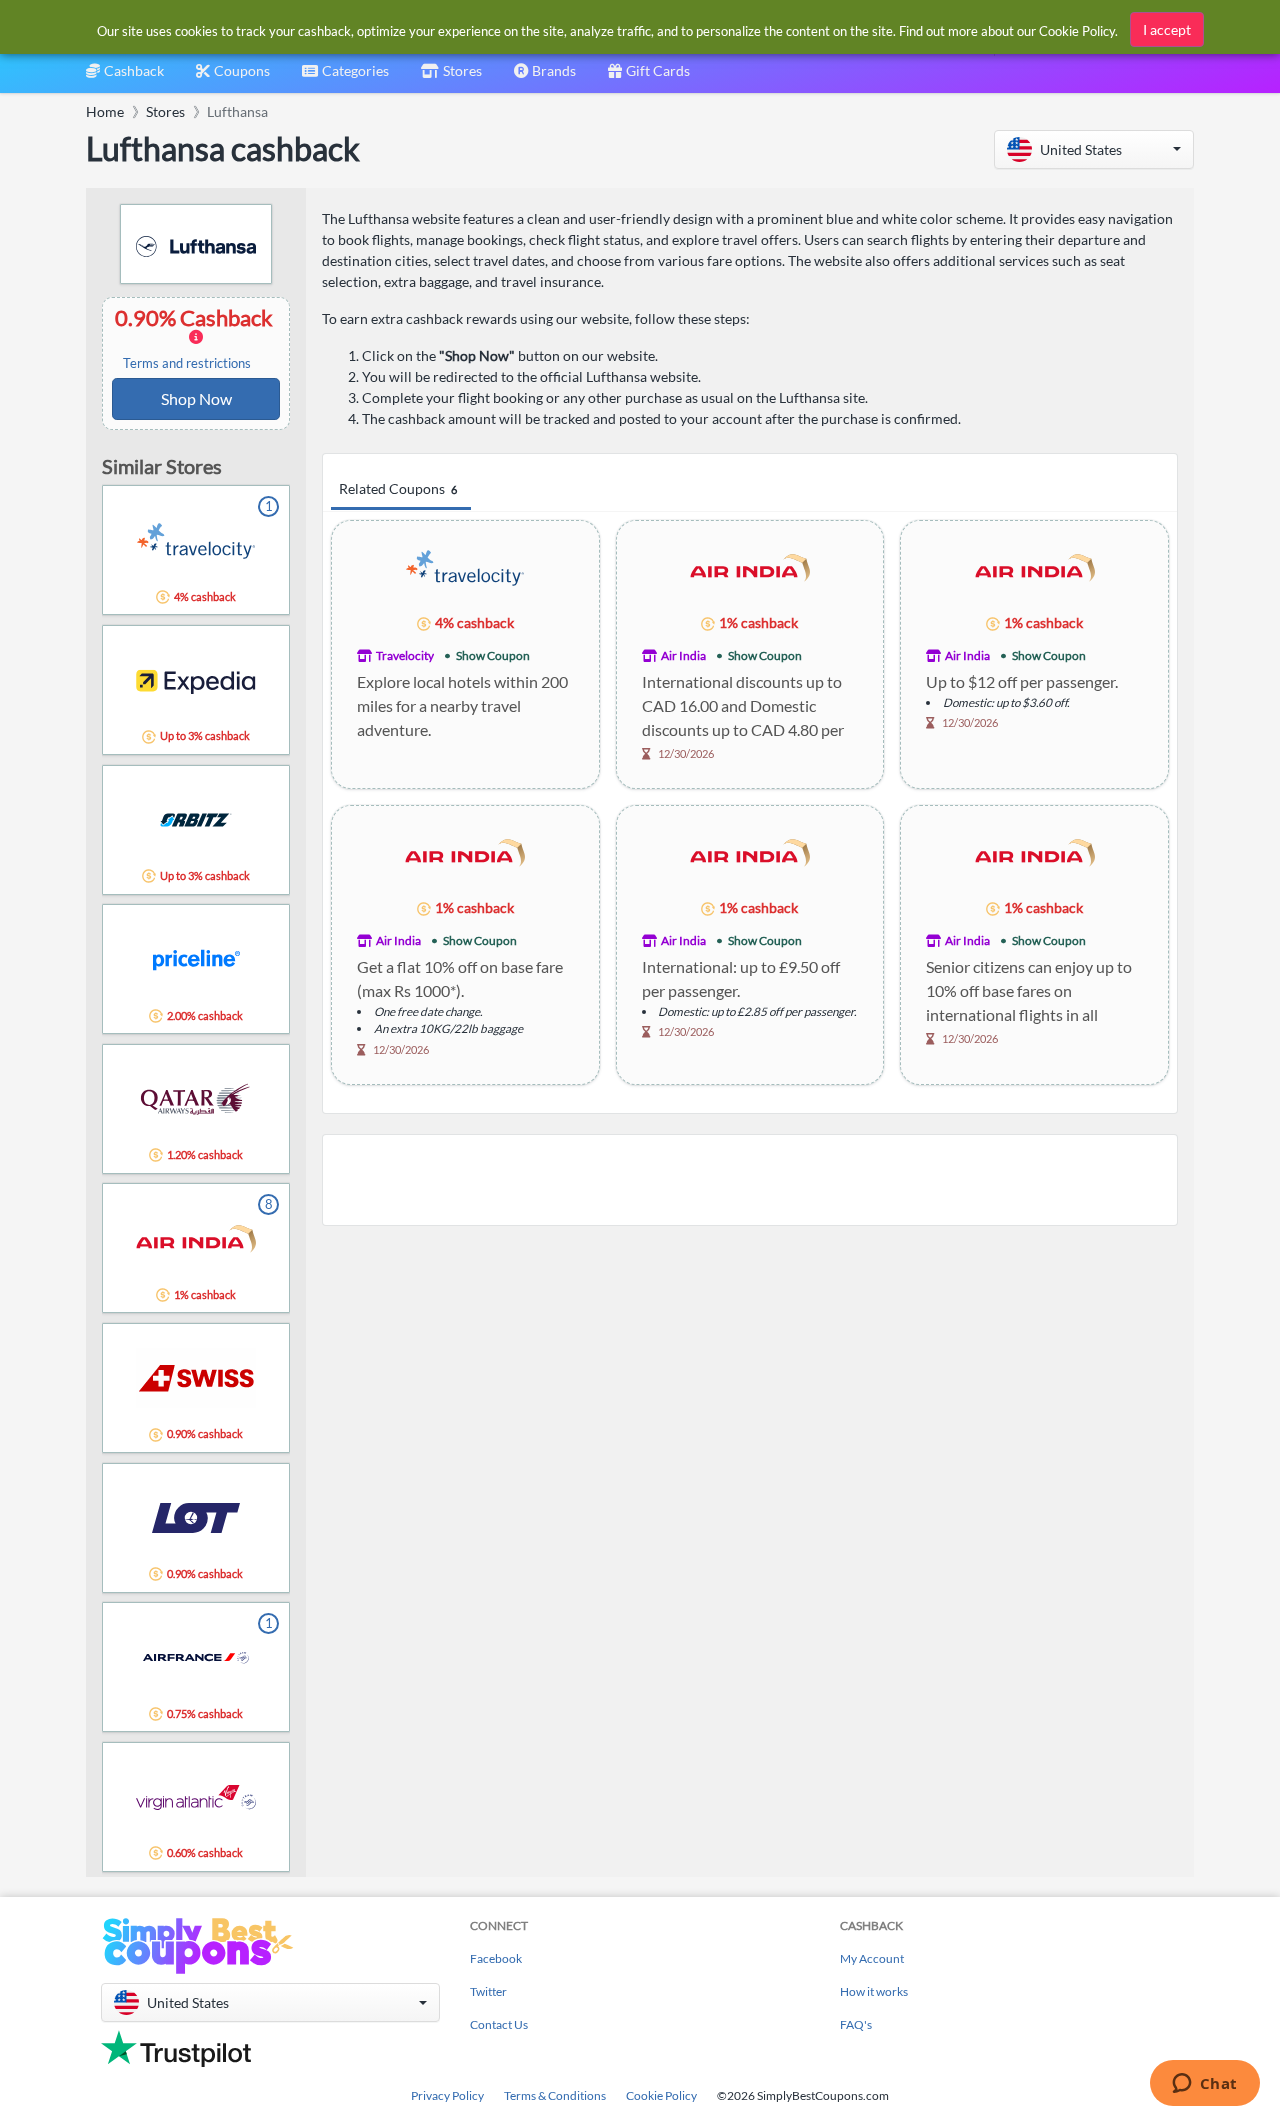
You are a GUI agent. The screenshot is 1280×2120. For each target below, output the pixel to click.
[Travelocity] (465, 566)
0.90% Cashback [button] (196, 338)
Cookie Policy (661, 2095)
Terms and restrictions (187, 363)
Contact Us (499, 2024)
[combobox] (345, 77)
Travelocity (405, 655)
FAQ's (856, 2024)
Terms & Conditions (555, 2095)
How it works (874, 1991)
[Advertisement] (750, 1180)
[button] (1094, 149)
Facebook (496, 1958)
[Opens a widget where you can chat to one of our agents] (1204, 2085)
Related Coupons (398, 488)
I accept (1167, 29)
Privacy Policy (447, 2095)
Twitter (488, 1991)
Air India (683, 655)
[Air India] (750, 566)
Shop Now (196, 398)
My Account (872, 1958)
